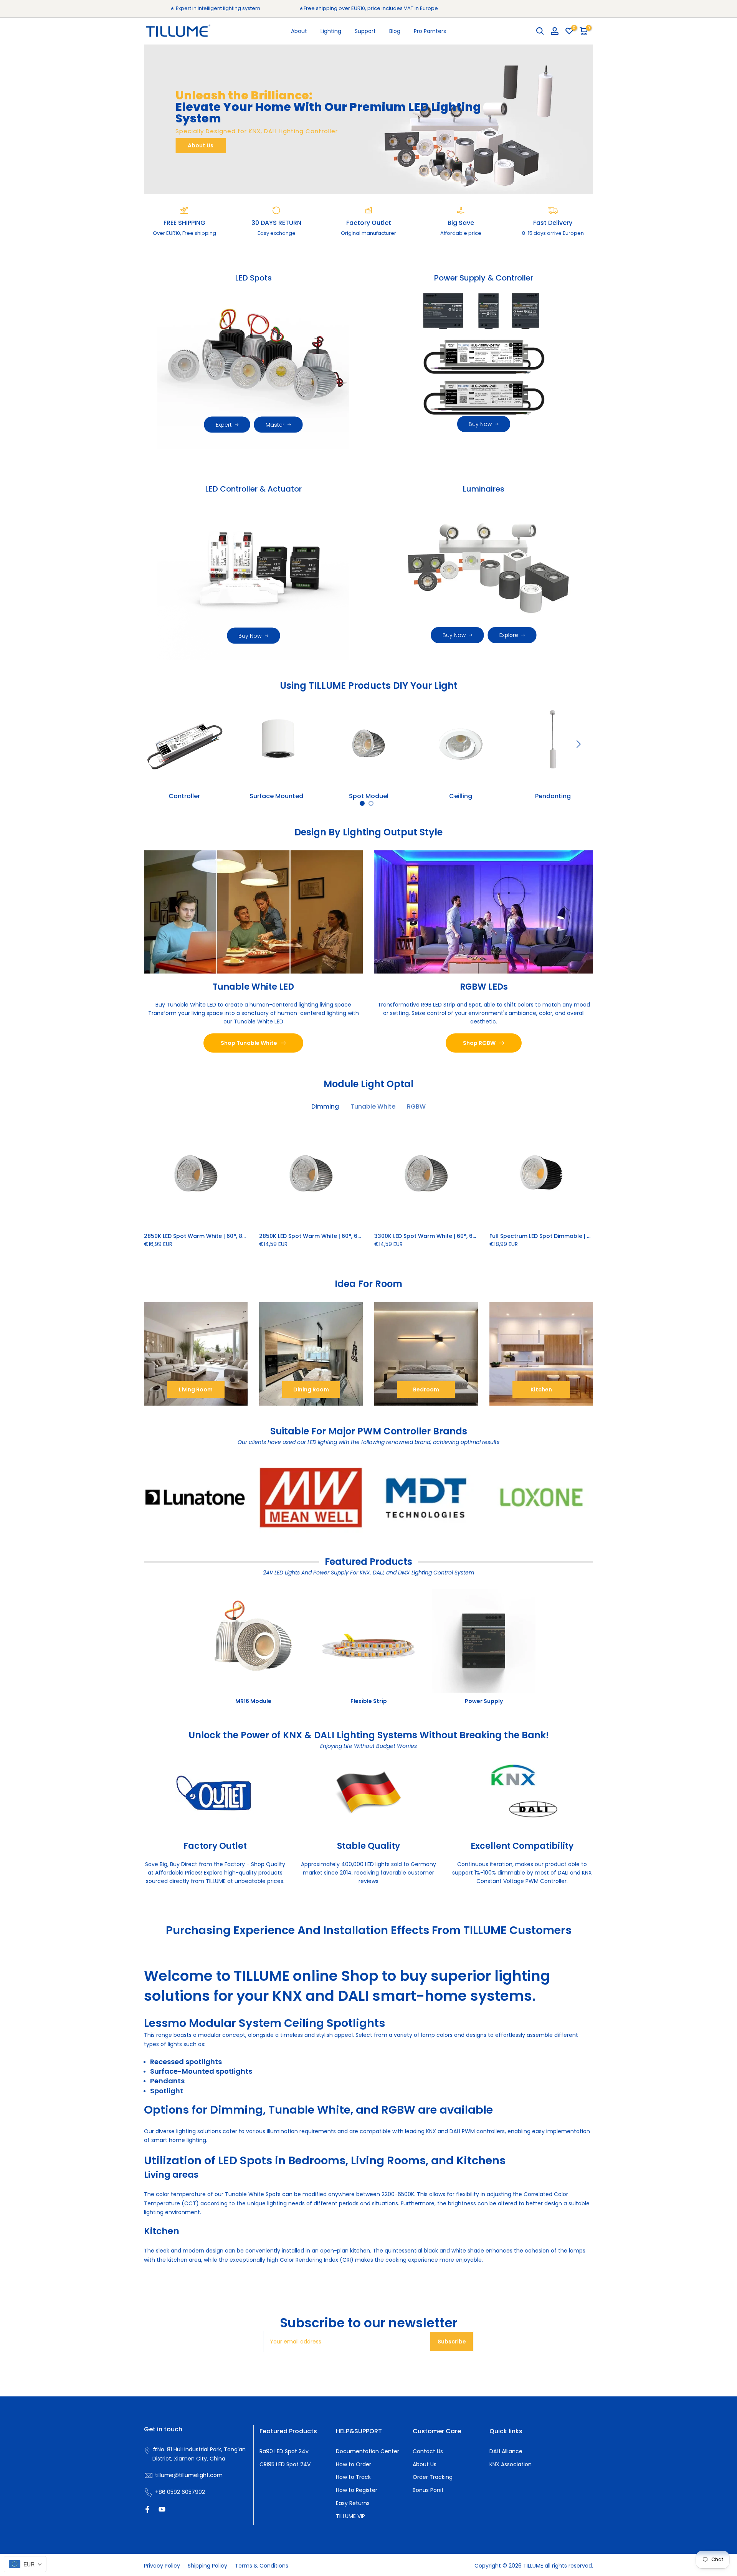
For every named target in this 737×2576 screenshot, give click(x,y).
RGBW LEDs (484, 986)
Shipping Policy (207, 2566)
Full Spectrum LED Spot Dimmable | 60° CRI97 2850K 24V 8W (573, 1236)
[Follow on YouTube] (162, 2509)
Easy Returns (353, 2503)
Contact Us (428, 2451)
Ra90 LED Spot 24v (284, 2451)
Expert (224, 425)
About (299, 31)
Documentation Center (368, 2451)
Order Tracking (433, 2477)
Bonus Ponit (428, 2490)
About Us (201, 145)
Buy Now (480, 424)
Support (365, 31)
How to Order (354, 2464)
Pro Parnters (430, 31)
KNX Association (511, 2464)
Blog (395, 31)
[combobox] (25, 2564)
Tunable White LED (253, 986)
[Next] (578, 744)
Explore (509, 635)
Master (275, 425)
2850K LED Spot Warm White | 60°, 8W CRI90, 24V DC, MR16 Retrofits (237, 1236)
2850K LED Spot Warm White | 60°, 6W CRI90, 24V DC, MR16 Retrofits (352, 1236)
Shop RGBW (479, 1043)
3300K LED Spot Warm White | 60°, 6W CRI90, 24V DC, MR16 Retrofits (468, 1236)
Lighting (331, 31)
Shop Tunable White (249, 1043)
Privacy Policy (162, 2566)
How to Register (357, 2490)
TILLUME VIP (350, 2516)
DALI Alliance (506, 2451)
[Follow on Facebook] (147, 2509)
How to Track (353, 2477)
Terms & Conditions (262, 2566)
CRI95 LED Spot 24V (285, 2464)
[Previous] (159, 744)
